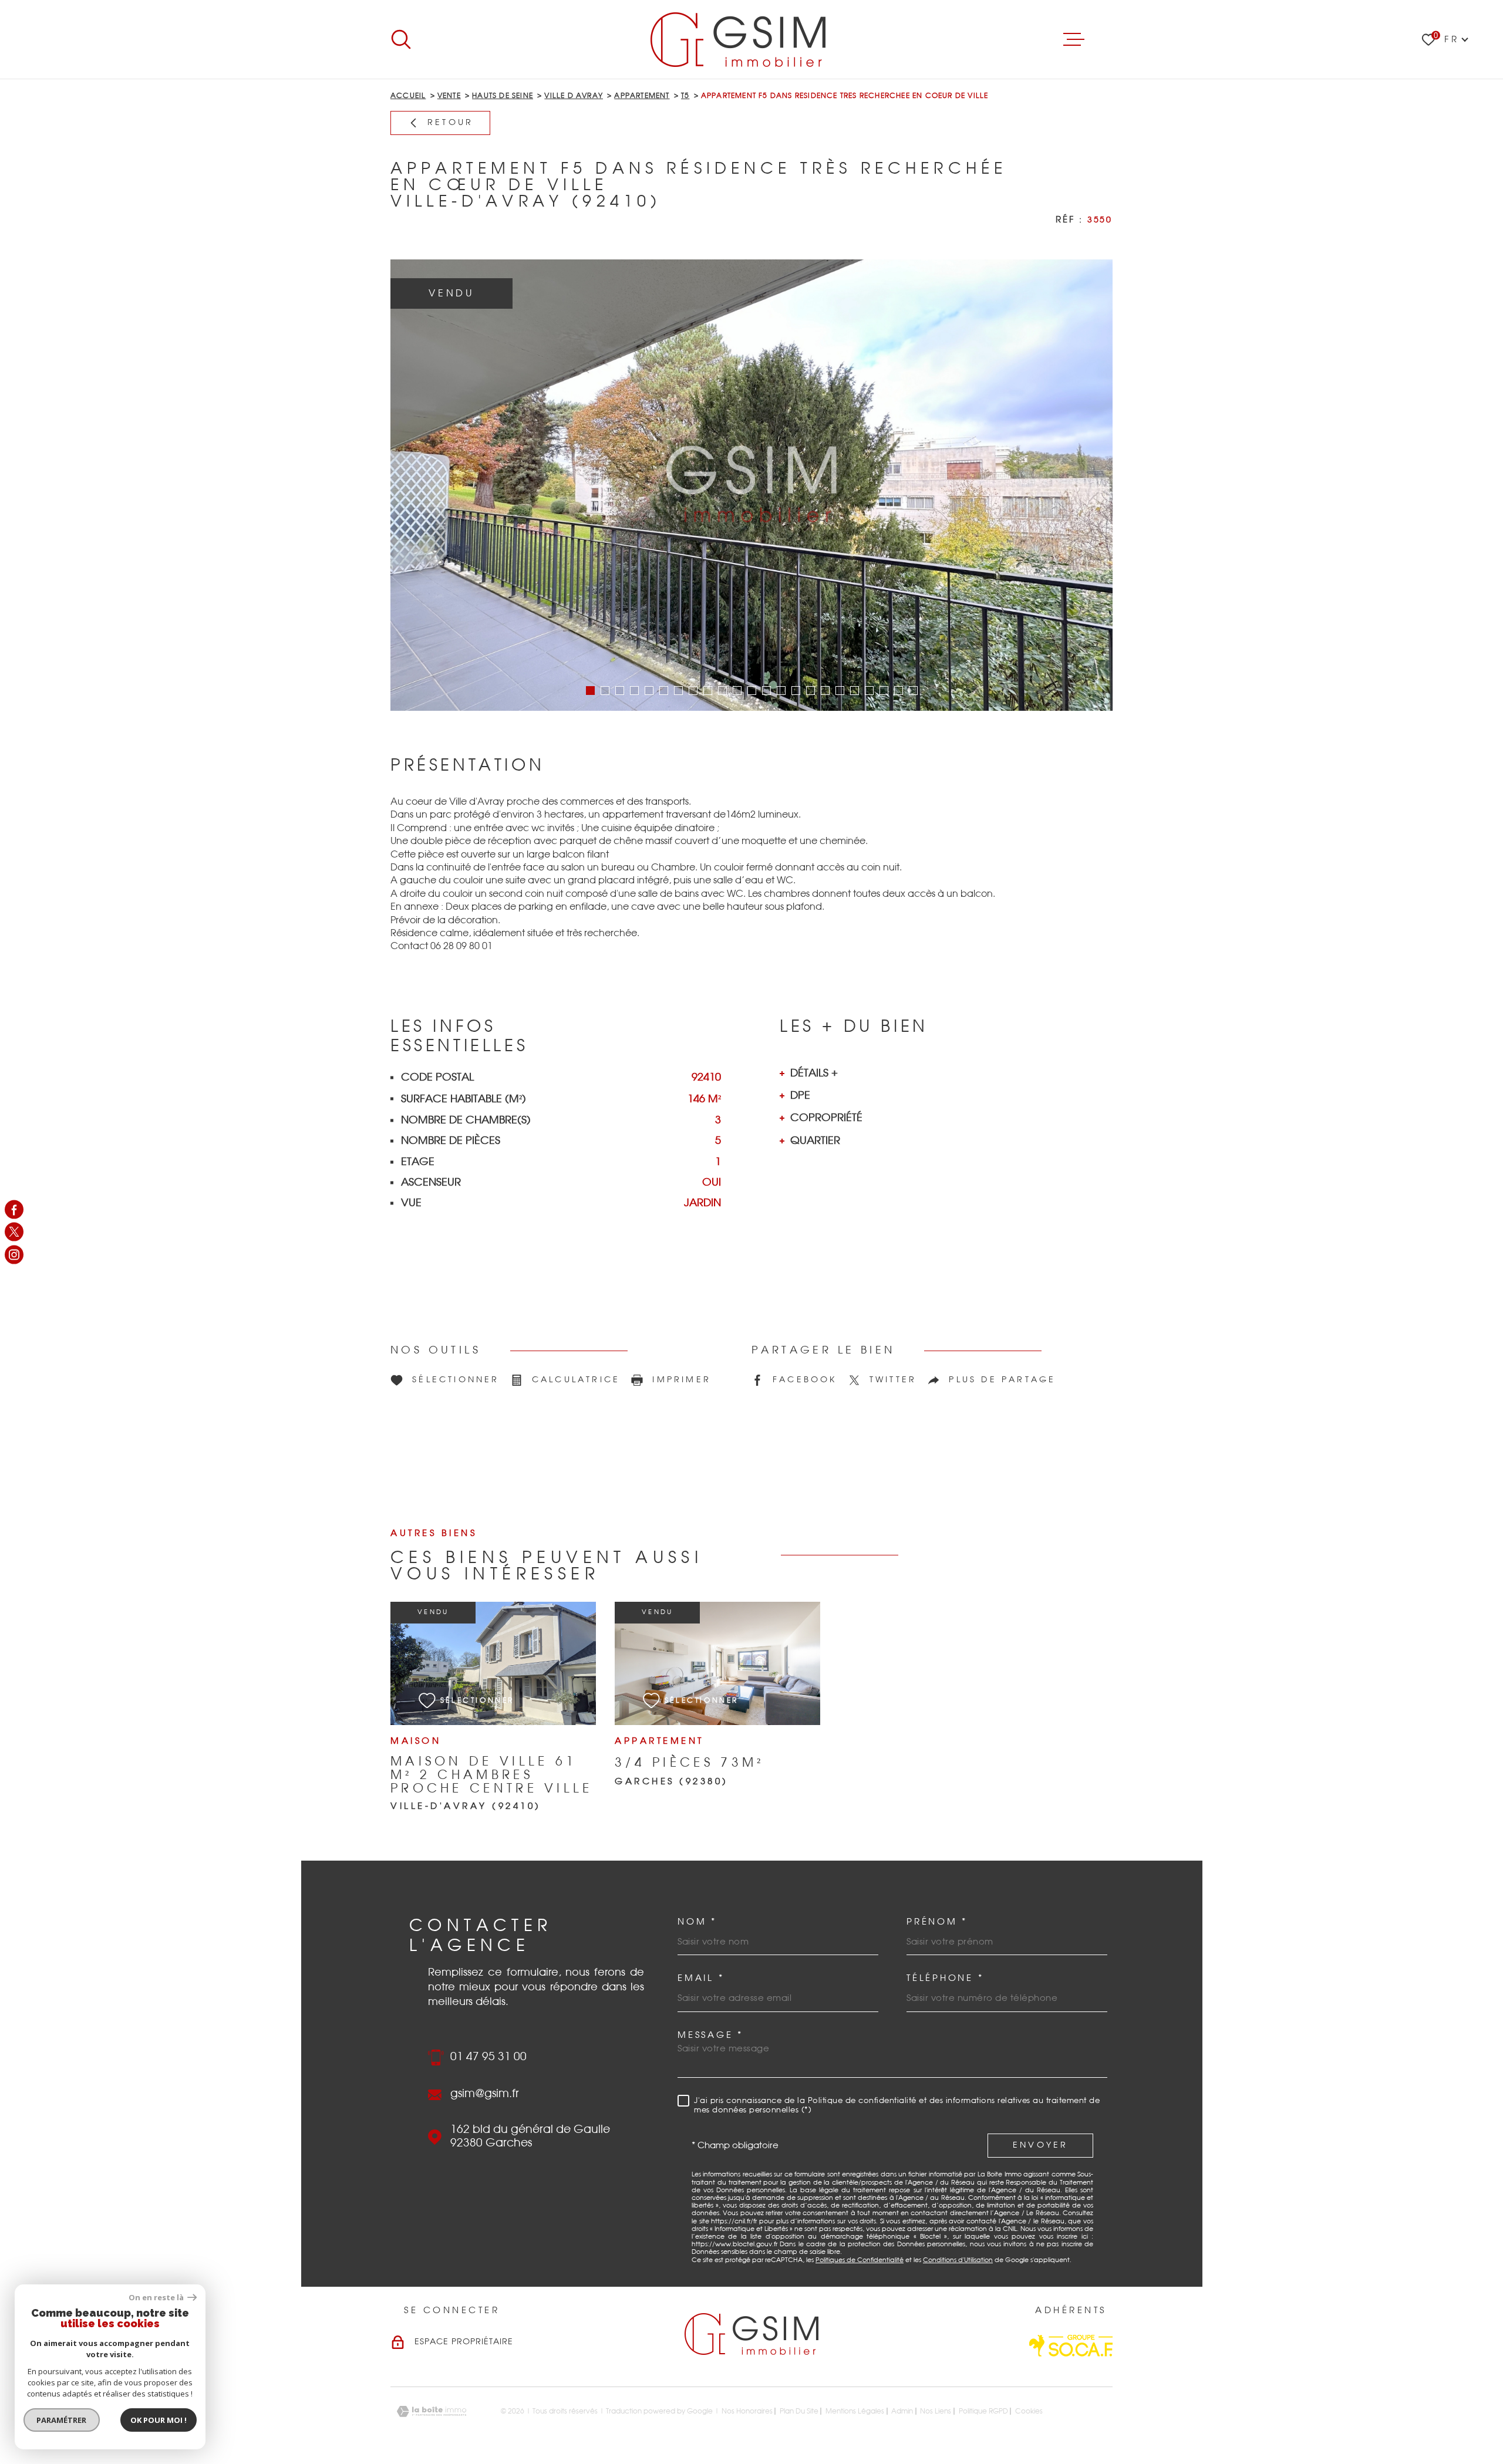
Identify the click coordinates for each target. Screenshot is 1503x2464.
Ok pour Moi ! (159, 2420)
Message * (710, 2035)
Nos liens (936, 2411)
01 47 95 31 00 (488, 2057)
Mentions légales (855, 2411)
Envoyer (1040, 2145)
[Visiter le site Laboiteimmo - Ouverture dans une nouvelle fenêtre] (432, 2411)
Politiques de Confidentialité (860, 2260)
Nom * (697, 1922)
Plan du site (799, 2411)
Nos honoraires (747, 2411)
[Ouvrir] (401, 39)
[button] (590, 691)
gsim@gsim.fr (485, 2094)
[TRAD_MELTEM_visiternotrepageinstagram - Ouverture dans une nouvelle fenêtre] (14, 1254)
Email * (701, 1978)
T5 (685, 96)
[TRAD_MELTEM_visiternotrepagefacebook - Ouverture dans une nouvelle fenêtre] (14, 1210)
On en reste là (157, 2298)
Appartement (642, 96)
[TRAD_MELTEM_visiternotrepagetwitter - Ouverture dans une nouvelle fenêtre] (14, 1232)
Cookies (1029, 2411)
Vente (449, 96)
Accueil (408, 96)
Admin (902, 2411)
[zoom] (751, 485)
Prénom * (937, 1922)
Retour (450, 123)
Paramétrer (62, 2420)
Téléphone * (945, 1978)
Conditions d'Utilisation (958, 2260)
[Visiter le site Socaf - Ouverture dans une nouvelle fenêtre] (1071, 2346)
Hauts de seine (503, 96)
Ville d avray (574, 96)
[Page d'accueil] (738, 39)
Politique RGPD (983, 2411)
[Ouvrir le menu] (1074, 39)
